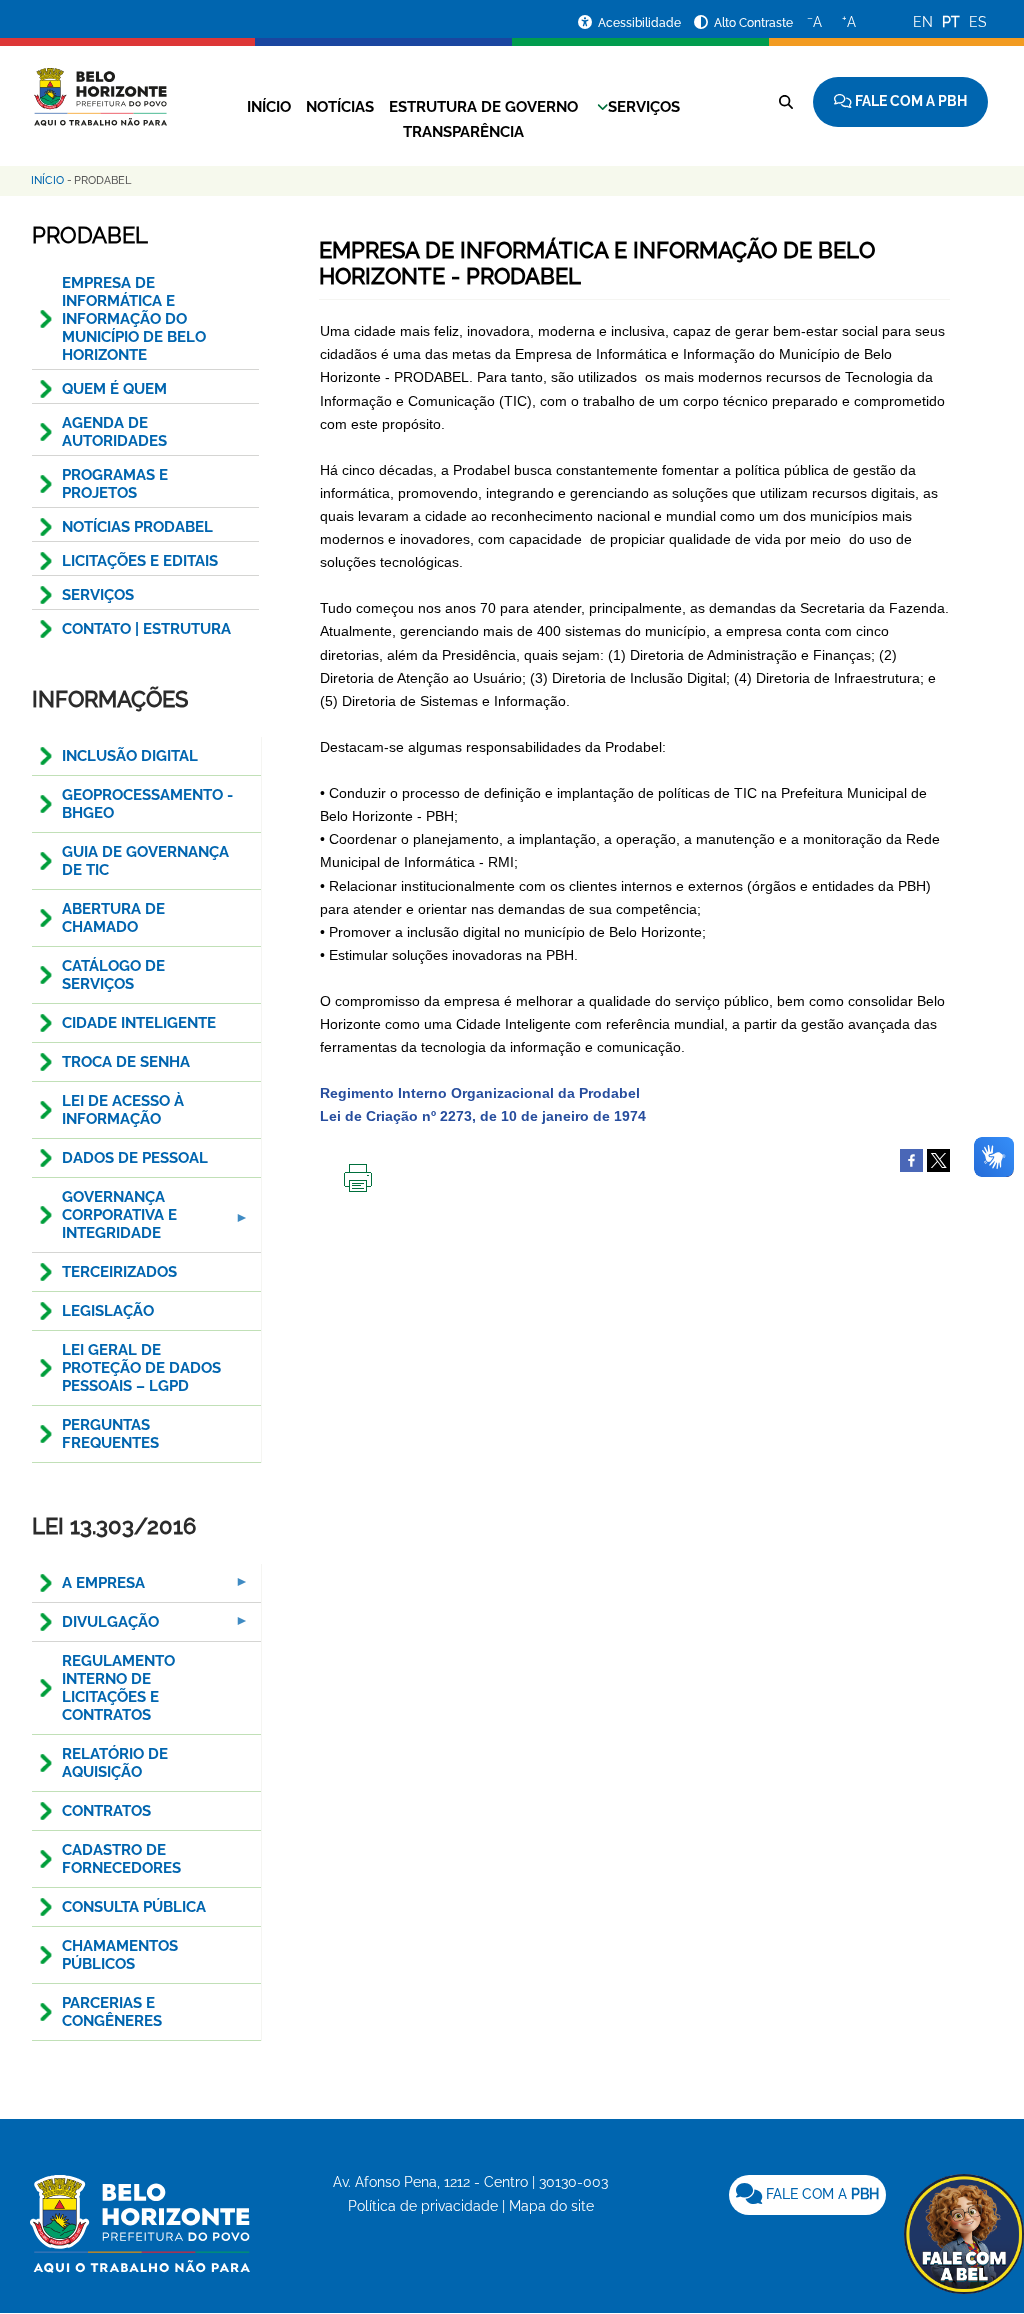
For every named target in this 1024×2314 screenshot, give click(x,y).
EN (923, 22)
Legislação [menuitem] (108, 1311)
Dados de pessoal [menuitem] (135, 1158)
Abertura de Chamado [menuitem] (113, 918)
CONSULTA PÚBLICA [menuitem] (134, 1907)
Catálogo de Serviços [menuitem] (113, 975)
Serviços (644, 107)
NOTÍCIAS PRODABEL (137, 527)
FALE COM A (820, 2194)
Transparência (463, 132)
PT (951, 22)
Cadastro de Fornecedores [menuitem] (121, 1859)
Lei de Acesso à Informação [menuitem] (123, 1110)
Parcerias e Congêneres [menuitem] (112, 2012)
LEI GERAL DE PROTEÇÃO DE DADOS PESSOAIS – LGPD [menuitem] (141, 1368)
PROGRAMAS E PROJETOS (115, 484)
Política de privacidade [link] (423, 2206)
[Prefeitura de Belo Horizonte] (99, 85)
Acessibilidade (641, 23)
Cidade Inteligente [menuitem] (139, 1023)
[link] (807, 2195)
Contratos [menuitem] (106, 1811)
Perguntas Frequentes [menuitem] (110, 1434)
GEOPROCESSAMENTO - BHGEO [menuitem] (147, 804)
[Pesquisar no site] (786, 102)
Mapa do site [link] (551, 2206)
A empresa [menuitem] (88, 1588)
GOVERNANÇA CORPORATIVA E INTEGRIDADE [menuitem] (104, 1220)
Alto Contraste (753, 23)
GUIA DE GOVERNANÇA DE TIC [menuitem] (145, 861)
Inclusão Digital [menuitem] (130, 756)
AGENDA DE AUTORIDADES (114, 432)
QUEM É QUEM (114, 389)
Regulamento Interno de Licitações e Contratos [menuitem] (118, 1688)
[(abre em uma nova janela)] (938, 1160)
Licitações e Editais (140, 561)
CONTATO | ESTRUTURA (146, 629)
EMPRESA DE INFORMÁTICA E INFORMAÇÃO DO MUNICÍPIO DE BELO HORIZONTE (134, 319)
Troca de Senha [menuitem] (126, 1062)
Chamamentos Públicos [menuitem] (120, 1955)
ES (978, 22)
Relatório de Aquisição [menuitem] (115, 1763)
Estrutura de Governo (483, 107)
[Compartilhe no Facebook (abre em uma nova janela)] (911, 1160)
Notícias (340, 107)
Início (269, 107)
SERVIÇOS (98, 595)
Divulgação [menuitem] (95, 1627)
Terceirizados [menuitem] (119, 1272)
